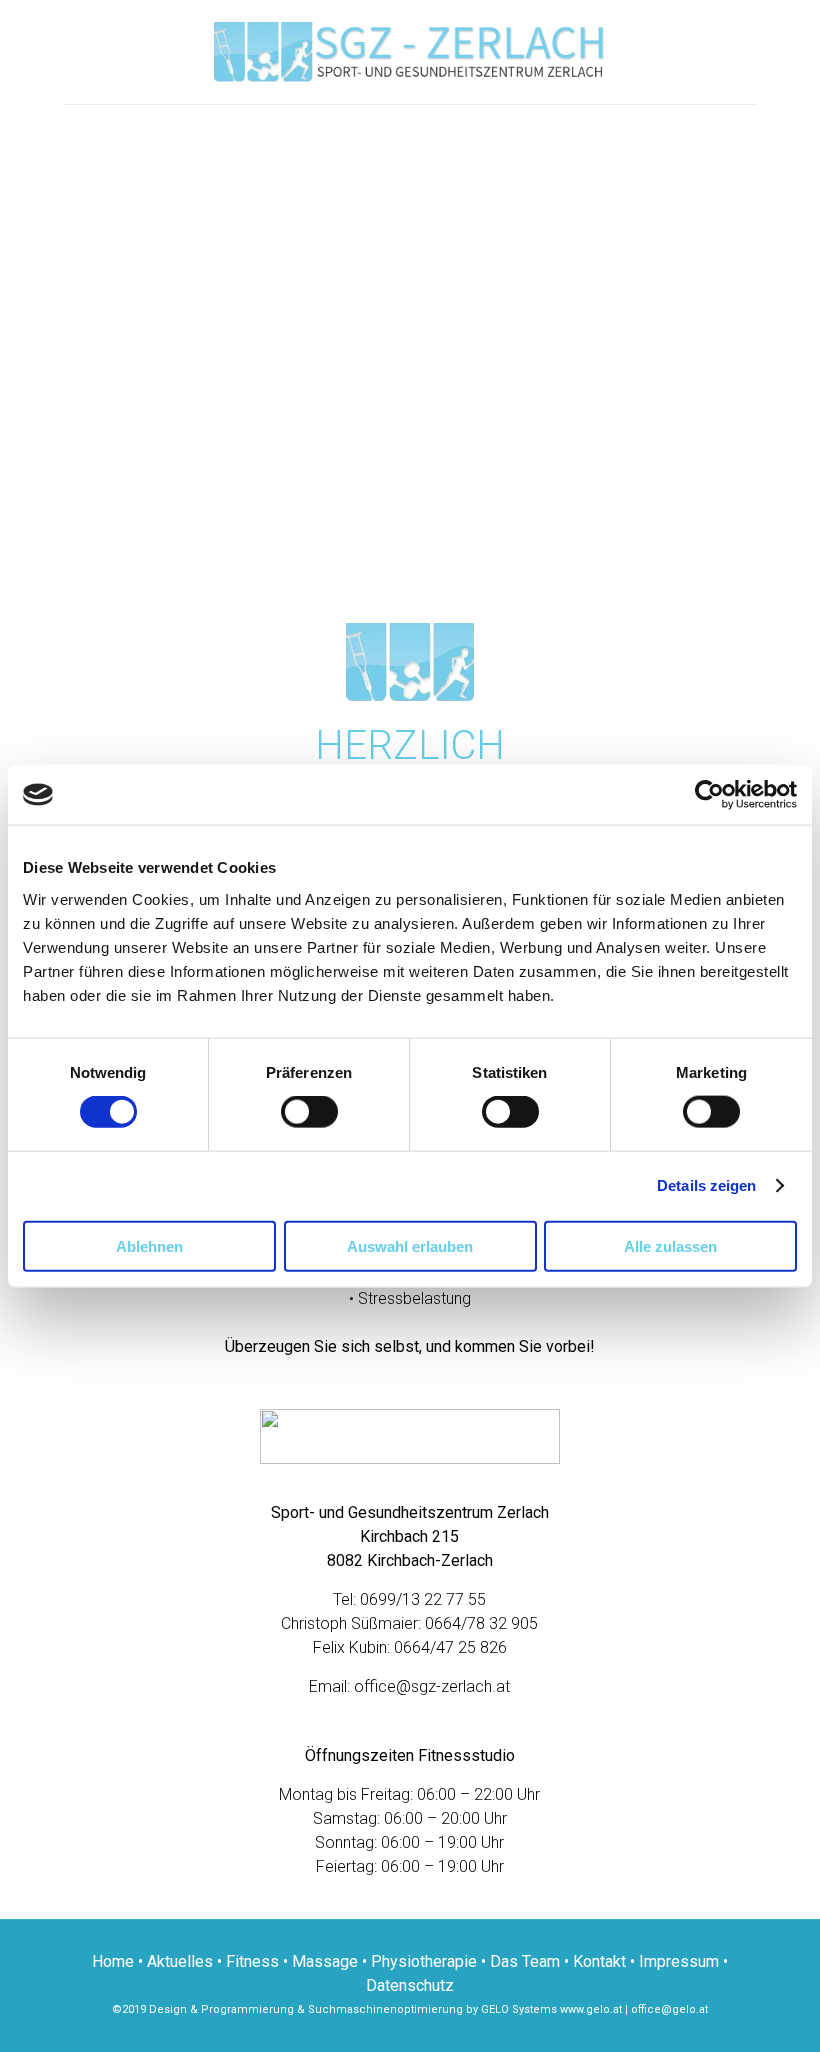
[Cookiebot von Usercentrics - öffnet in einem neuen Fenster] (709, 795)
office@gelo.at (669, 2009)
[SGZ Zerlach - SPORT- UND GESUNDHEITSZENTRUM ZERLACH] (410, 52)
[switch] (309, 1112)
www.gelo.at (591, 2009)
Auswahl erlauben (410, 1245)
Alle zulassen (670, 1245)
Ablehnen (149, 1245)
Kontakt (599, 1961)
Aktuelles (180, 1961)
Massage (325, 1961)
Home (113, 1961)
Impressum (679, 1961)
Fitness (252, 1961)
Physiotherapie (424, 1961)
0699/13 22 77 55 (423, 1599)
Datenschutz (410, 1985)
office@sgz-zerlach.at (432, 1686)
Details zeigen (706, 1185)
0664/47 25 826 (450, 1647)
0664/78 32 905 (481, 1623)
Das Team (525, 1961)
